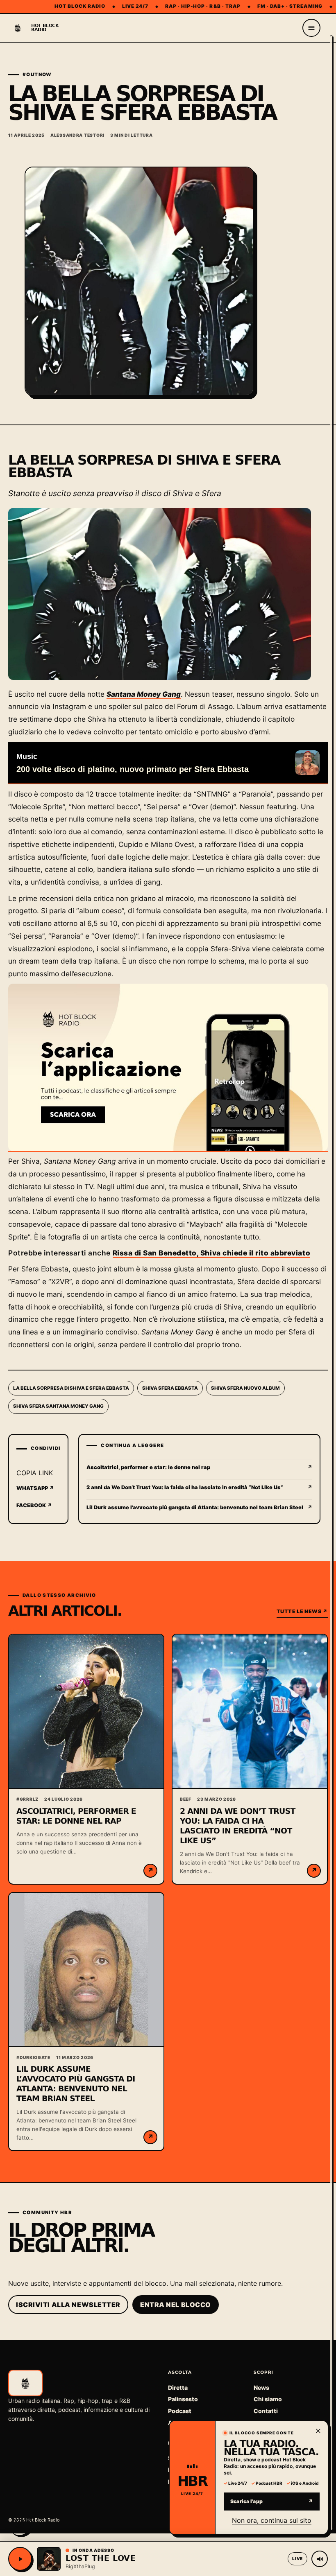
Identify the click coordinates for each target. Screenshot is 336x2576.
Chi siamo (268, 2399)
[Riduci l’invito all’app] (318, 2431)
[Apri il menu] (311, 28)
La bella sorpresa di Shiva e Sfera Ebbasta (71, 1388)
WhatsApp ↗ (35, 1488)
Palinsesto (183, 2399)
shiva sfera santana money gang (58, 1406)
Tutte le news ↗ (302, 1611)
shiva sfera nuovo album (245, 1388)
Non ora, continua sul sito (272, 2520)
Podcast (180, 2411)
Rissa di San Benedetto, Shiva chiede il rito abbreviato (212, 1253)
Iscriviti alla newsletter (68, 2305)
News (261, 2387)
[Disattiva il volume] (320, 2559)
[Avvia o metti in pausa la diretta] (20, 2559)
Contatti (266, 2411)
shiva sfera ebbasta (170, 1388)
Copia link (35, 1473)
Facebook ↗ (34, 1505)
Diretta (178, 2387)
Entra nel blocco (176, 2305)
